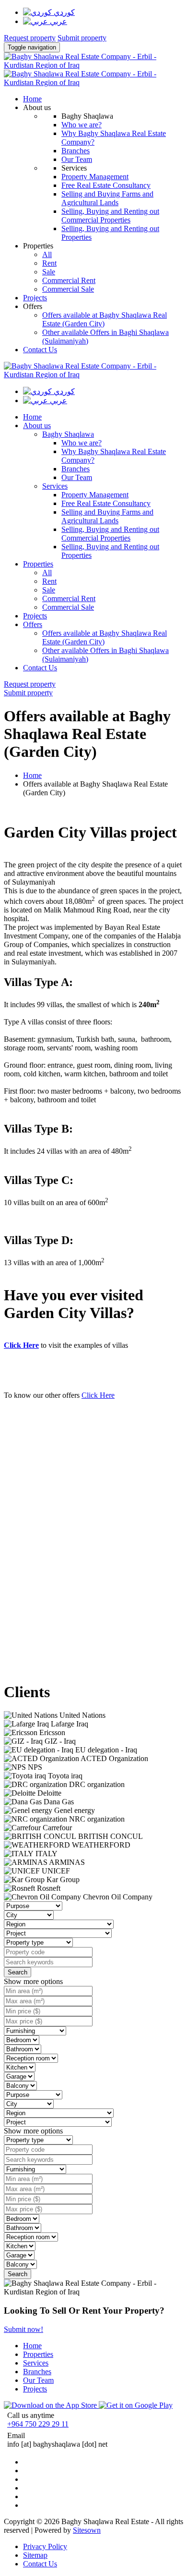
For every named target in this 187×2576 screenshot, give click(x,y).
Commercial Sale (68, 289)
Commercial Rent (69, 280)
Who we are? (82, 125)
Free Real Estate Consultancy (106, 185)
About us (37, 107)
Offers (33, 306)
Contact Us (40, 350)
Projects (35, 298)
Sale (49, 272)
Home (32, 775)
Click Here (21, 1345)
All (47, 254)
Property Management (95, 177)
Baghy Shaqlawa (68, 434)
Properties (38, 246)
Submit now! (23, 2329)
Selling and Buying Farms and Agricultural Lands (107, 198)
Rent (49, 263)
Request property (30, 38)
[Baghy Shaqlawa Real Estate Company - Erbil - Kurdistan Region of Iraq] (93, 65)
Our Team (77, 159)
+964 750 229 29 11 (38, 2424)
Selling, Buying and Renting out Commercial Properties (110, 216)
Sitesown (87, 2530)
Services (55, 486)
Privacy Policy (45, 2546)
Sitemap (35, 2555)
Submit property (82, 38)
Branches (76, 151)
